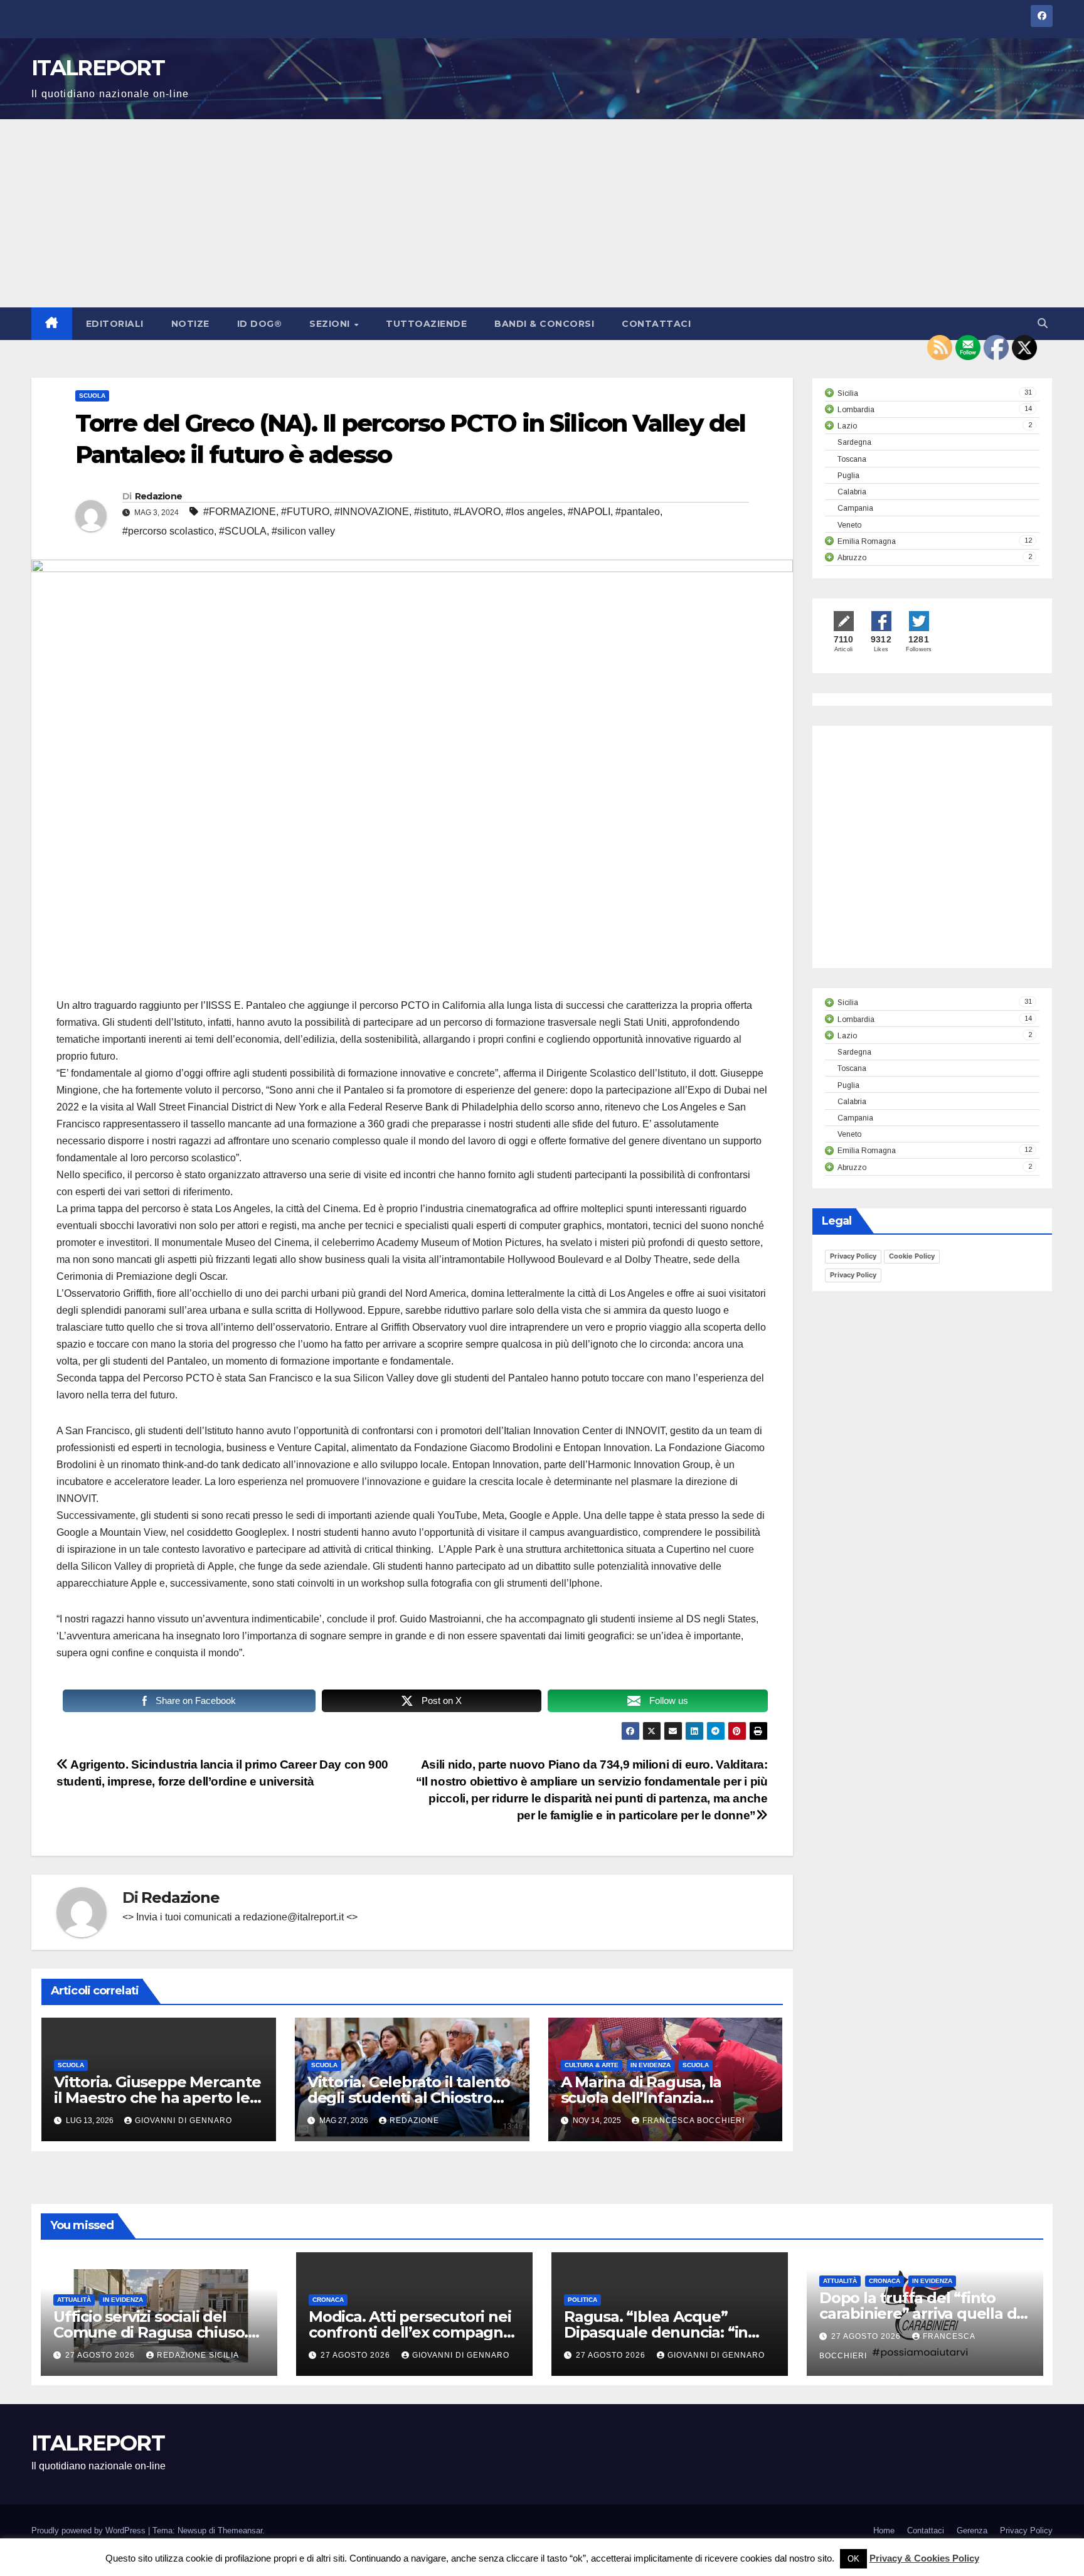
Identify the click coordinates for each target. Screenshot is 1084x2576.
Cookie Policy (912, 1256)
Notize (190, 324)
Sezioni (331, 324)
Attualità (74, 2300)
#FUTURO (305, 512)
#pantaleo (638, 512)
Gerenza (972, 2531)
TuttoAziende (426, 324)
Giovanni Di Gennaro (183, 2121)
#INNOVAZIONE (372, 512)
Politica (582, 2300)
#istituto (431, 512)
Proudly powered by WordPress (90, 2531)
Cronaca (328, 2300)
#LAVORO (477, 512)
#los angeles (534, 512)
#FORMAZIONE (240, 512)
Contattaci (656, 324)
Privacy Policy (853, 1256)
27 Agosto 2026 (101, 2355)
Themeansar (240, 2531)
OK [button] (853, 2559)
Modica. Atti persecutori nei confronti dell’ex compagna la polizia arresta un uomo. (410, 2332)
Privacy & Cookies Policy (924, 2558)
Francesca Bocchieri (693, 2121)
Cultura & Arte (592, 2065)
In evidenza (651, 2065)
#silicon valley (303, 531)
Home (884, 2531)
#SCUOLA (243, 531)
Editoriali (115, 324)
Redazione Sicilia (198, 2355)
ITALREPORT (98, 68)
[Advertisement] (542, 213)
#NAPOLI (589, 512)
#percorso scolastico (168, 531)
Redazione (159, 496)
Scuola (92, 396)
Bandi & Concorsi (544, 324)
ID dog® (260, 324)
